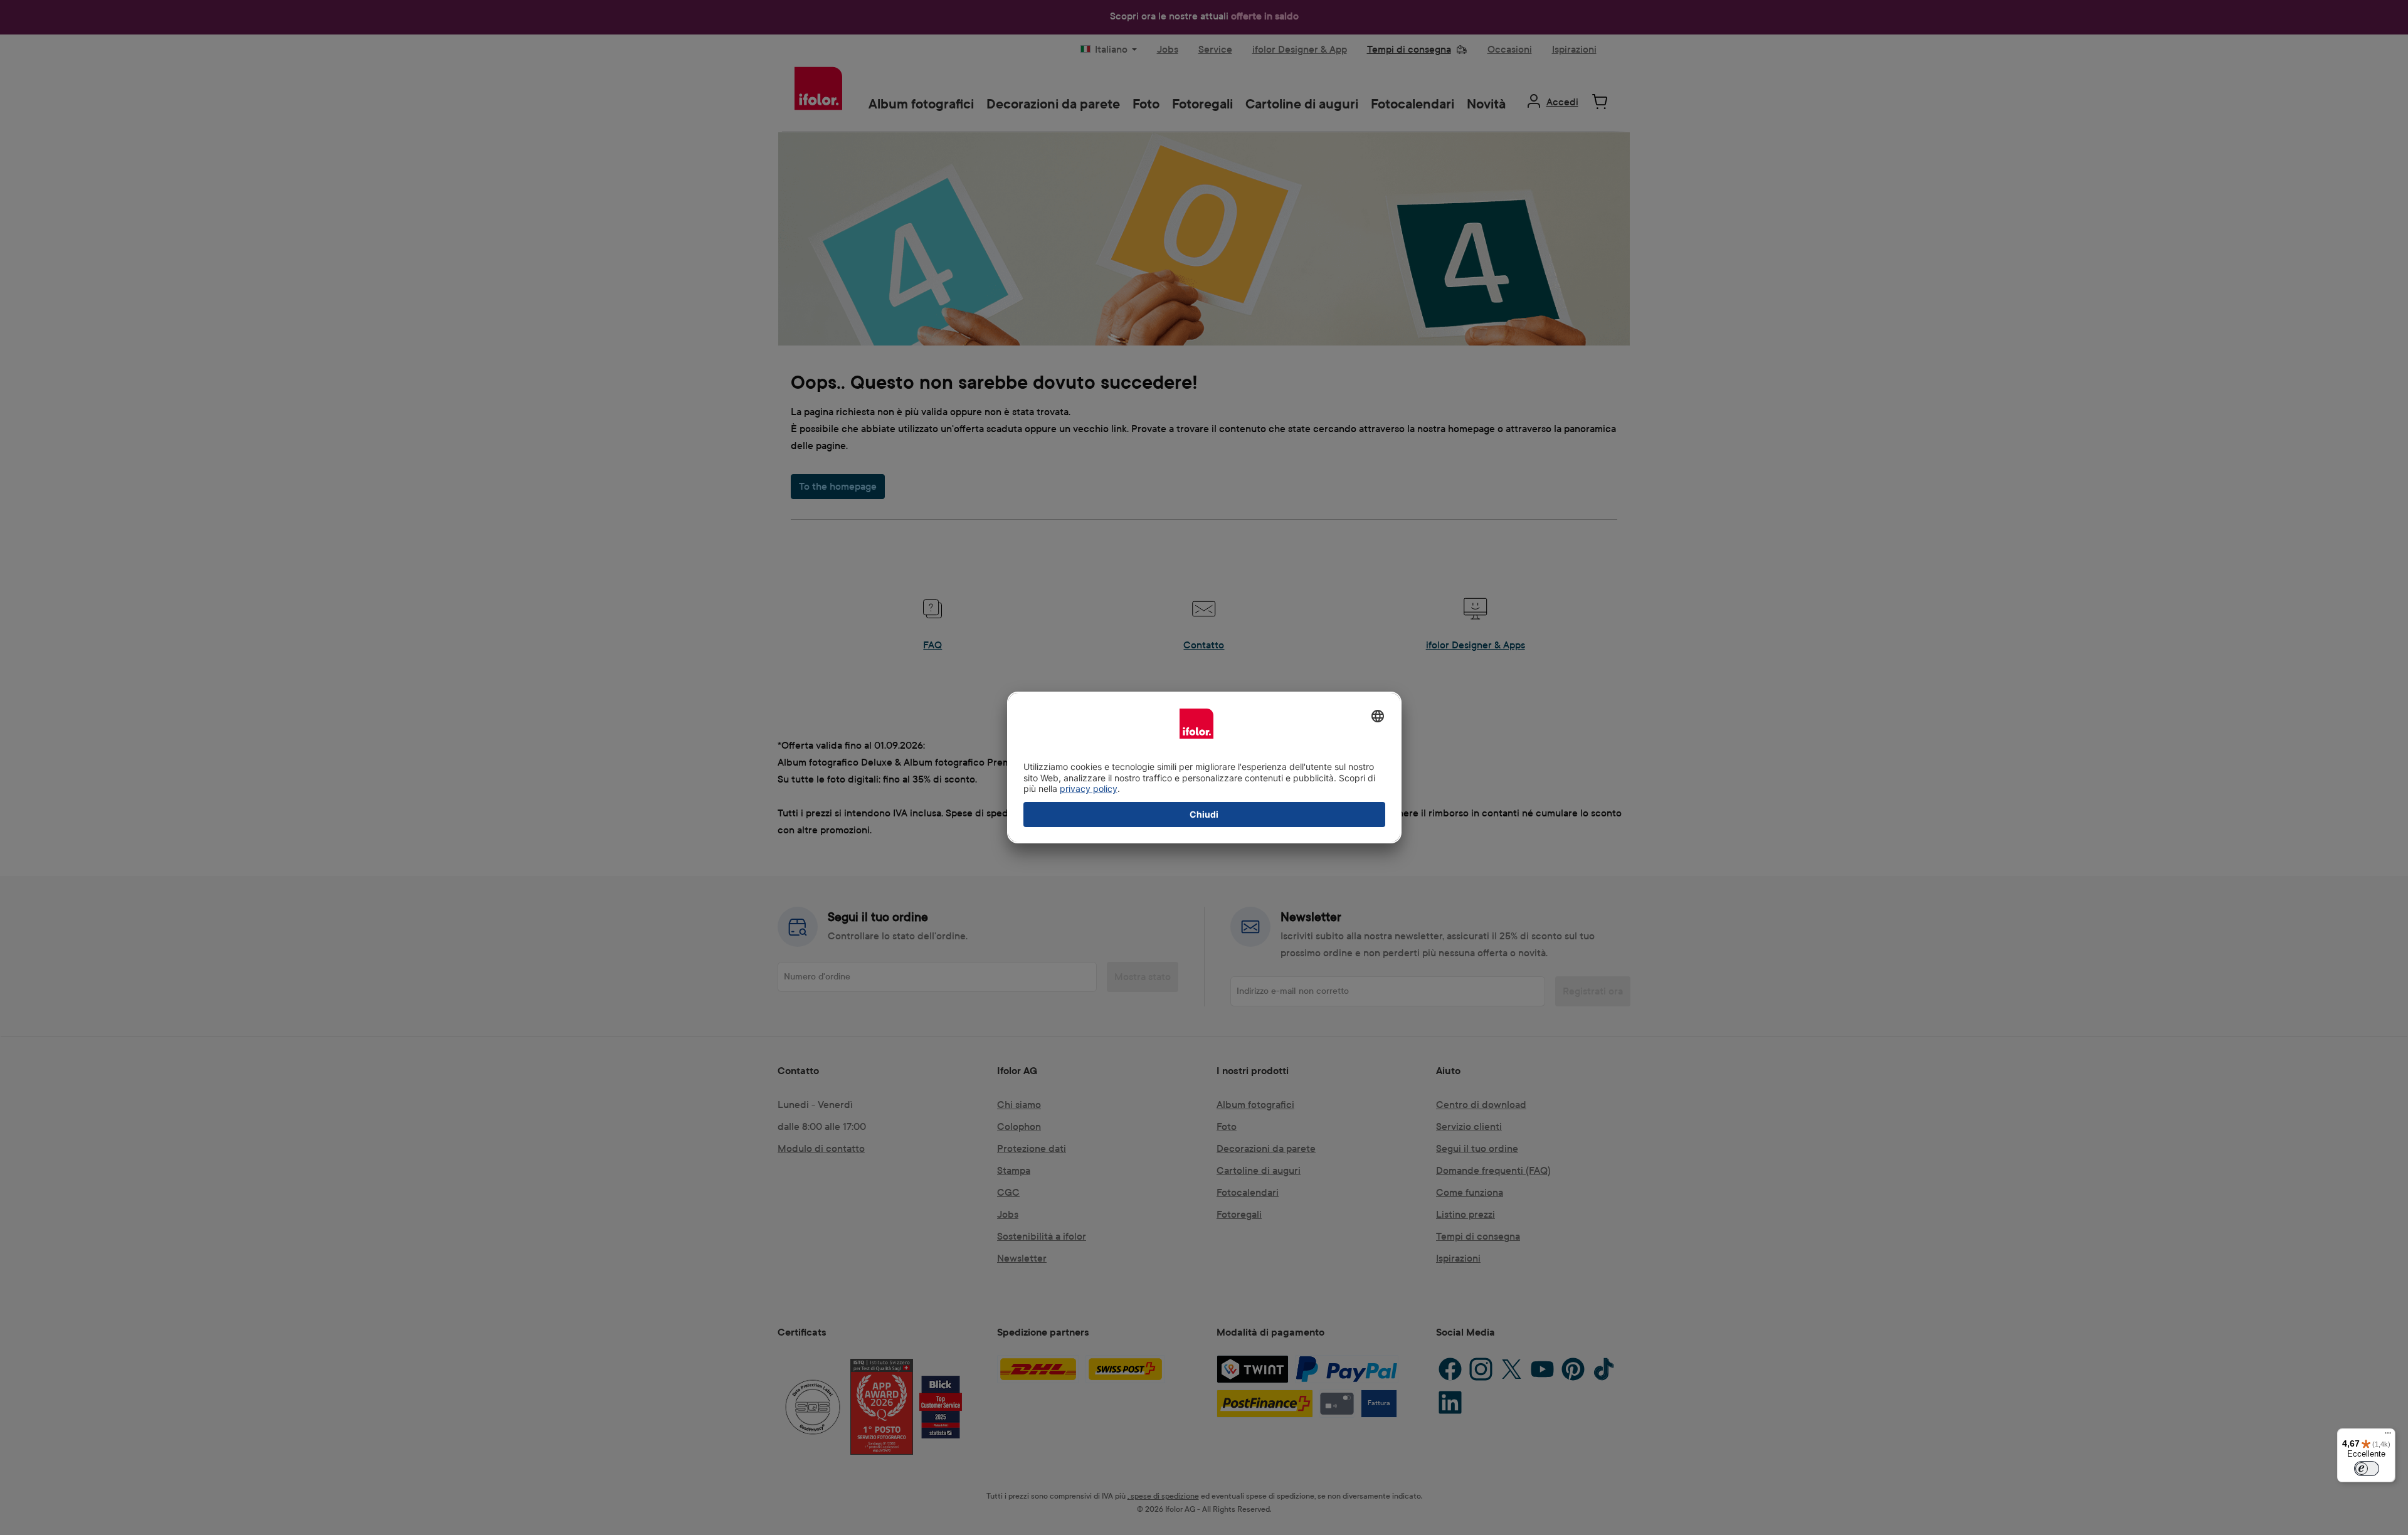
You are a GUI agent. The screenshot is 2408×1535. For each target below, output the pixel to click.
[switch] (2367, 1469)
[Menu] (2388, 1436)
